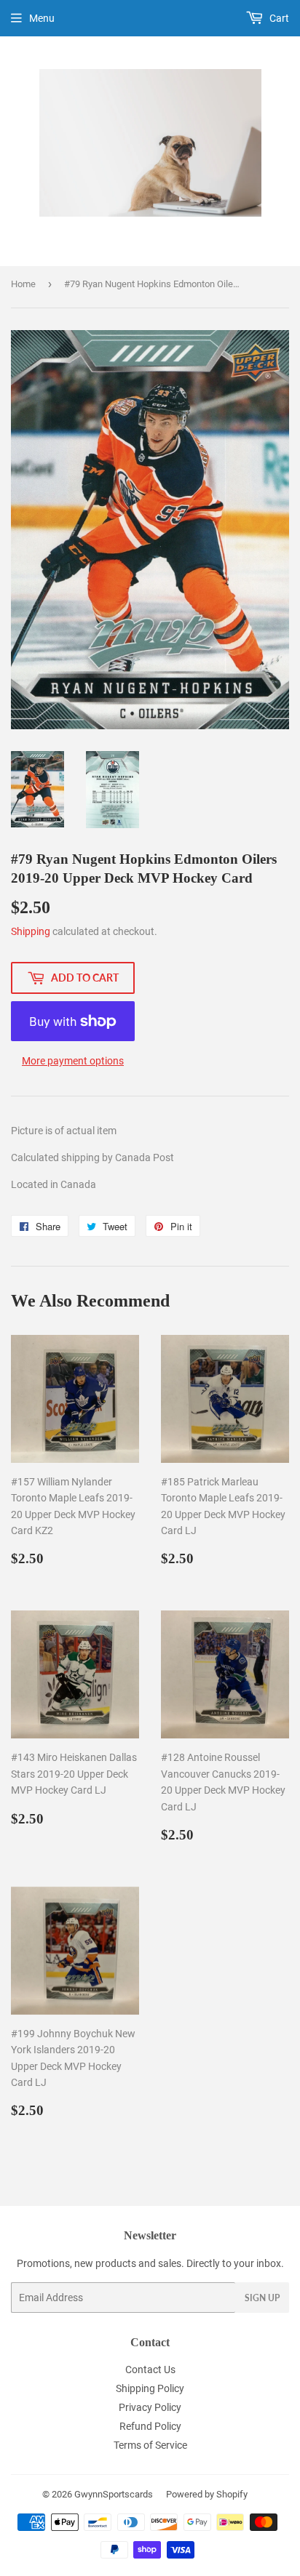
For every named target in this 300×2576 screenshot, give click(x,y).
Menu (42, 18)
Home (23, 284)
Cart (278, 18)
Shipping (31, 931)
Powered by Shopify (207, 2494)
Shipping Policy (150, 2388)
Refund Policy (150, 2426)
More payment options (73, 1061)
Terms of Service (150, 2445)
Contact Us (150, 2370)
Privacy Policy (150, 2407)
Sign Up (262, 2298)
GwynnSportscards (114, 2494)
